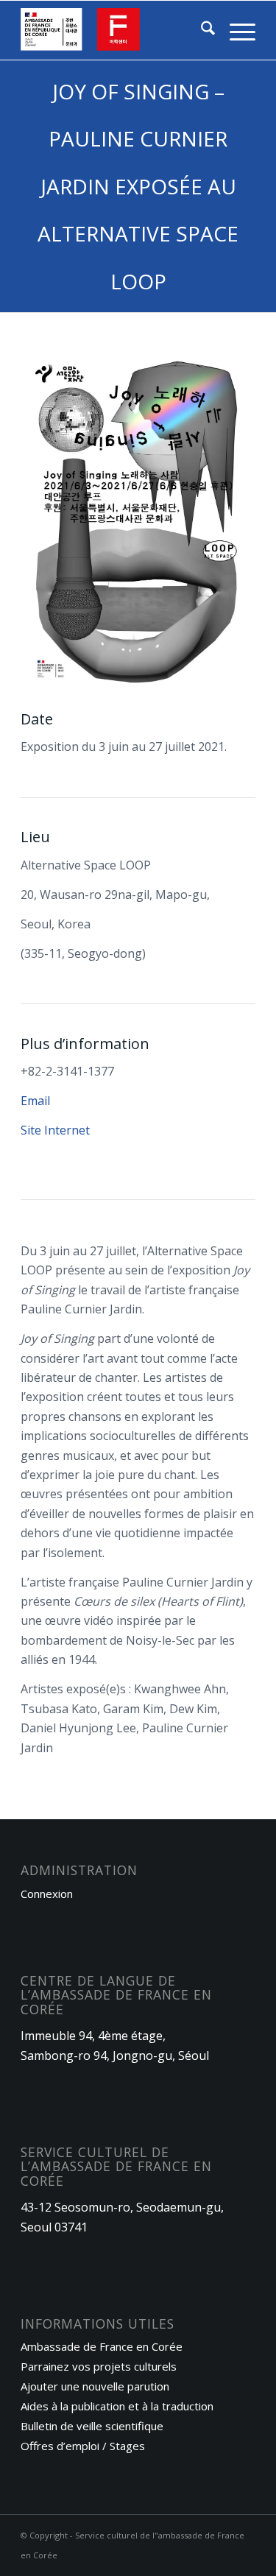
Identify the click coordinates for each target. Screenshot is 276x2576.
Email (35, 1101)
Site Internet (55, 1130)
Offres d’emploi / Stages (83, 2446)
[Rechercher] (201, 30)
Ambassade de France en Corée (102, 2346)
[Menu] (235, 30)
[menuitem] (201, 30)
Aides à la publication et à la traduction (117, 2406)
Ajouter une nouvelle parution (95, 2386)
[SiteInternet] (114, 30)
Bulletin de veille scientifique (92, 2426)
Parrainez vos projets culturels (99, 2366)
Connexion (47, 1894)
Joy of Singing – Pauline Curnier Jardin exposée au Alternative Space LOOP (138, 186)
